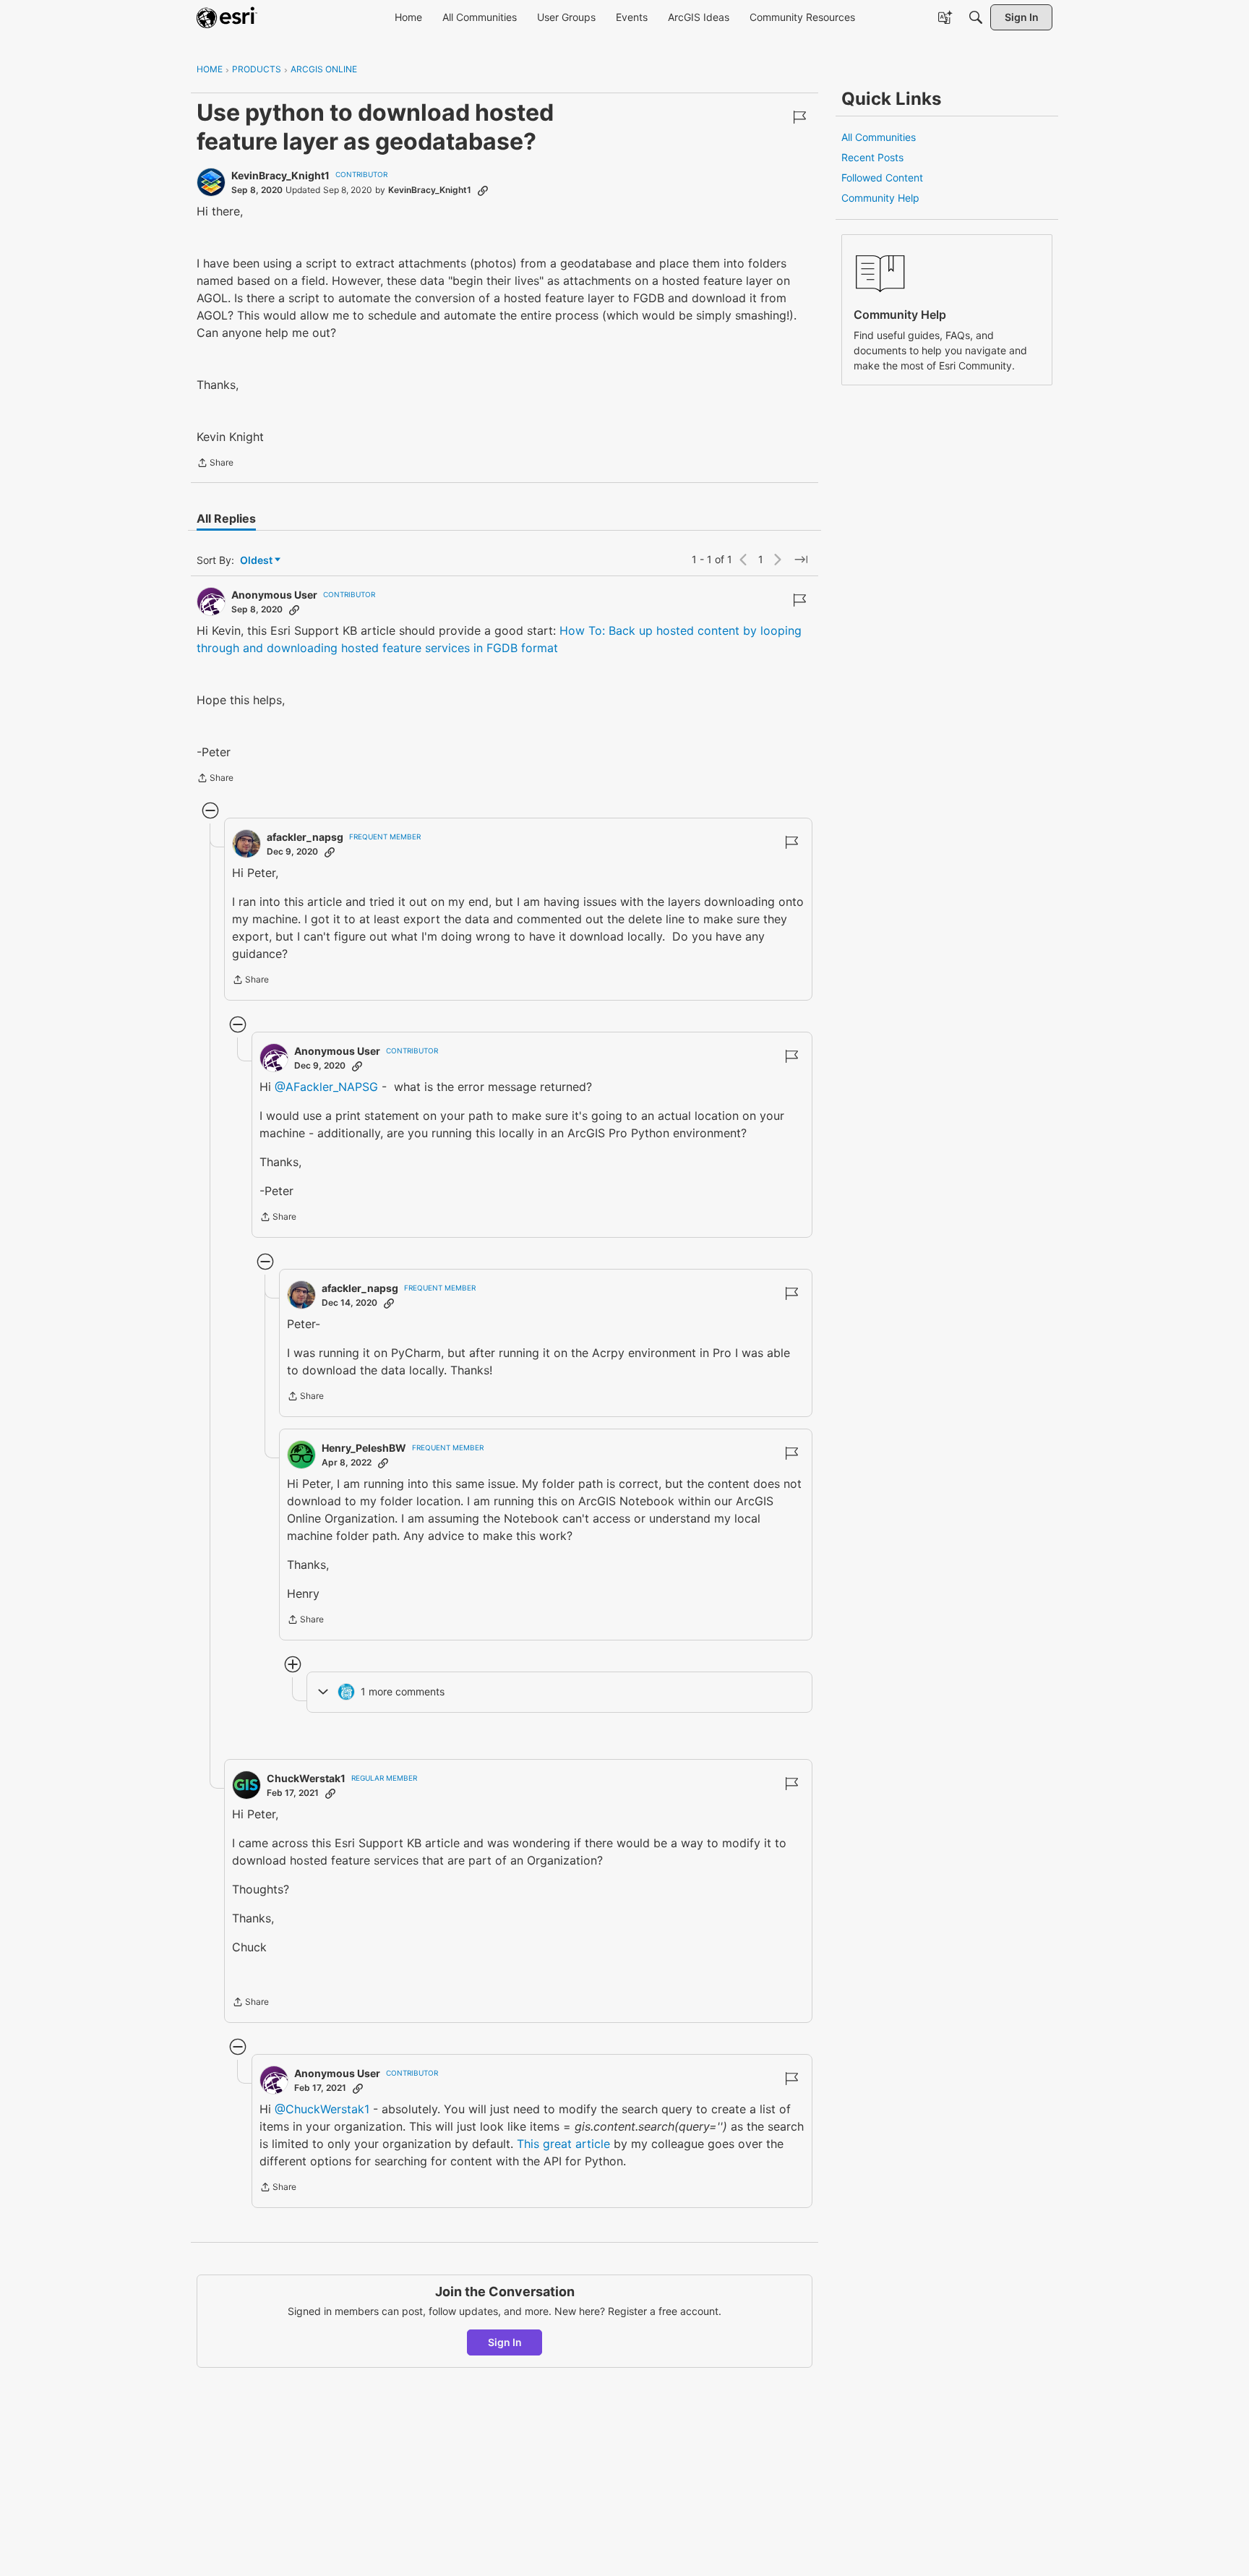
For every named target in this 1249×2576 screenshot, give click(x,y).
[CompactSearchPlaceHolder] (976, 17)
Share (215, 464)
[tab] (226, 518)
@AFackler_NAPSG (326, 1087)
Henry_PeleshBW (364, 1448)
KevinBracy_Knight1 (280, 175)
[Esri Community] (227, 17)
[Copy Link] (483, 190)
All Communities (879, 137)
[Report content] (799, 117)
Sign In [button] (505, 2342)
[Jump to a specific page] (801, 560)
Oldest (257, 561)
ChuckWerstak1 (306, 1778)
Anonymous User (274, 595)
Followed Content (882, 177)
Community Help (880, 198)
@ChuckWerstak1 (322, 2109)
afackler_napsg (305, 837)
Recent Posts (872, 157)
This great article (563, 2144)
